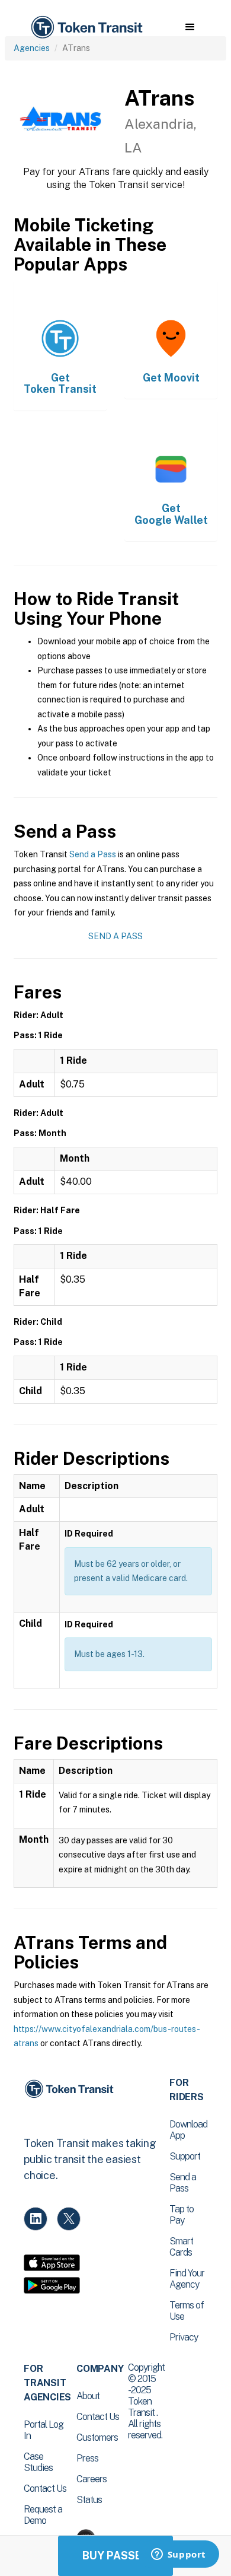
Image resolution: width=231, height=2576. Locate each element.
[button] (190, 27)
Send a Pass (93, 854)
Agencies (32, 48)
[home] (86, 28)
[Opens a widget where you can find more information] (178, 2555)
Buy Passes (115, 2556)
